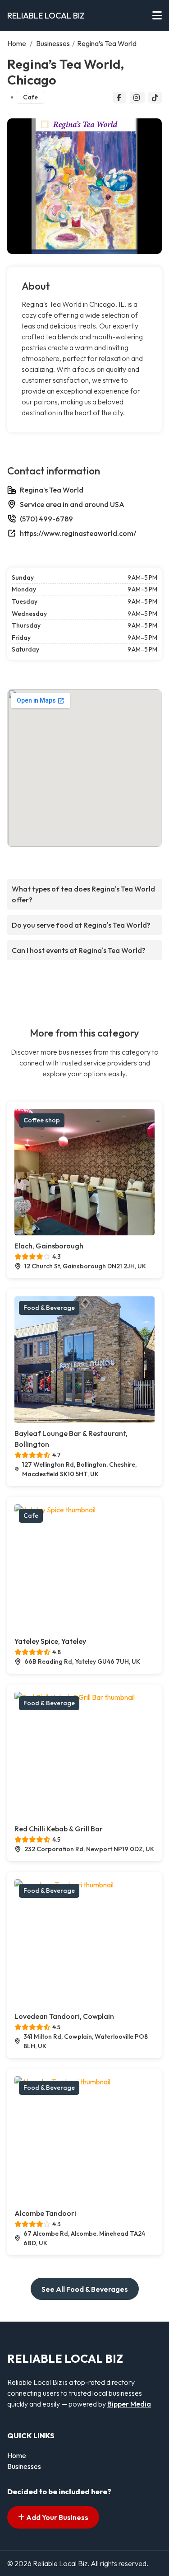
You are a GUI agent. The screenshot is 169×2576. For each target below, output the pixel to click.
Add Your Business (57, 2517)
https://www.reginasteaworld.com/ (78, 533)
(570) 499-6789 (46, 519)
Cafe (30, 97)
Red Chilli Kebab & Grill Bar (59, 1829)
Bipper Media (129, 2404)
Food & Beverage (49, 1308)
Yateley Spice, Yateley (50, 1641)
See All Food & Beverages (85, 2289)
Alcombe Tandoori (45, 2213)
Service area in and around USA (72, 504)
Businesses (53, 43)
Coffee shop (42, 1120)
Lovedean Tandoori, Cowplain (64, 2016)
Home (17, 43)
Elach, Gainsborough (49, 1246)
